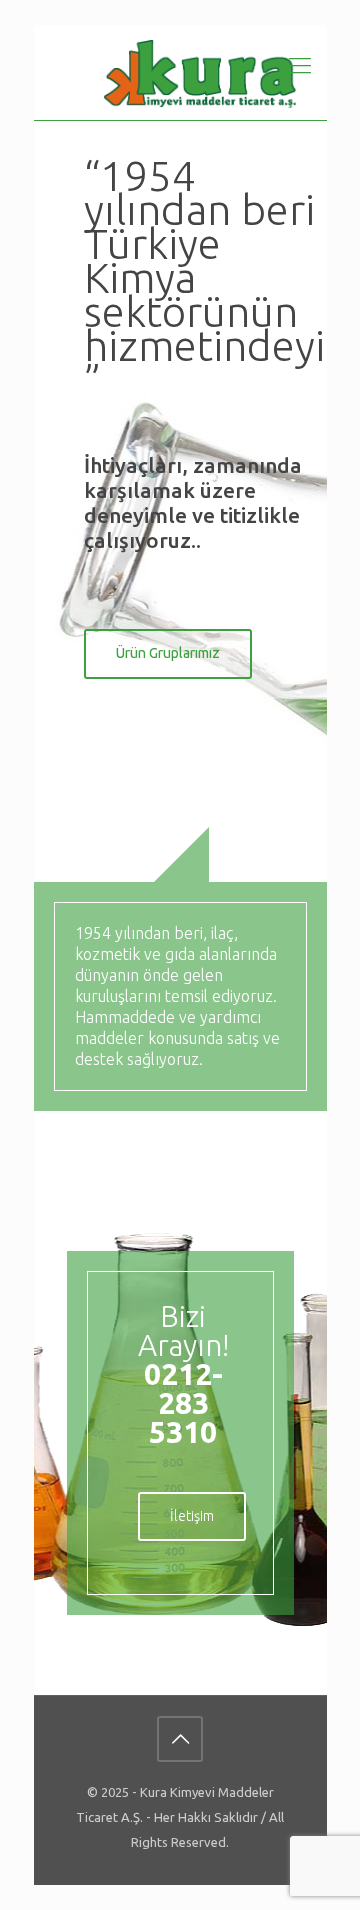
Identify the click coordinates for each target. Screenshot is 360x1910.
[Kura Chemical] (200, 72)
